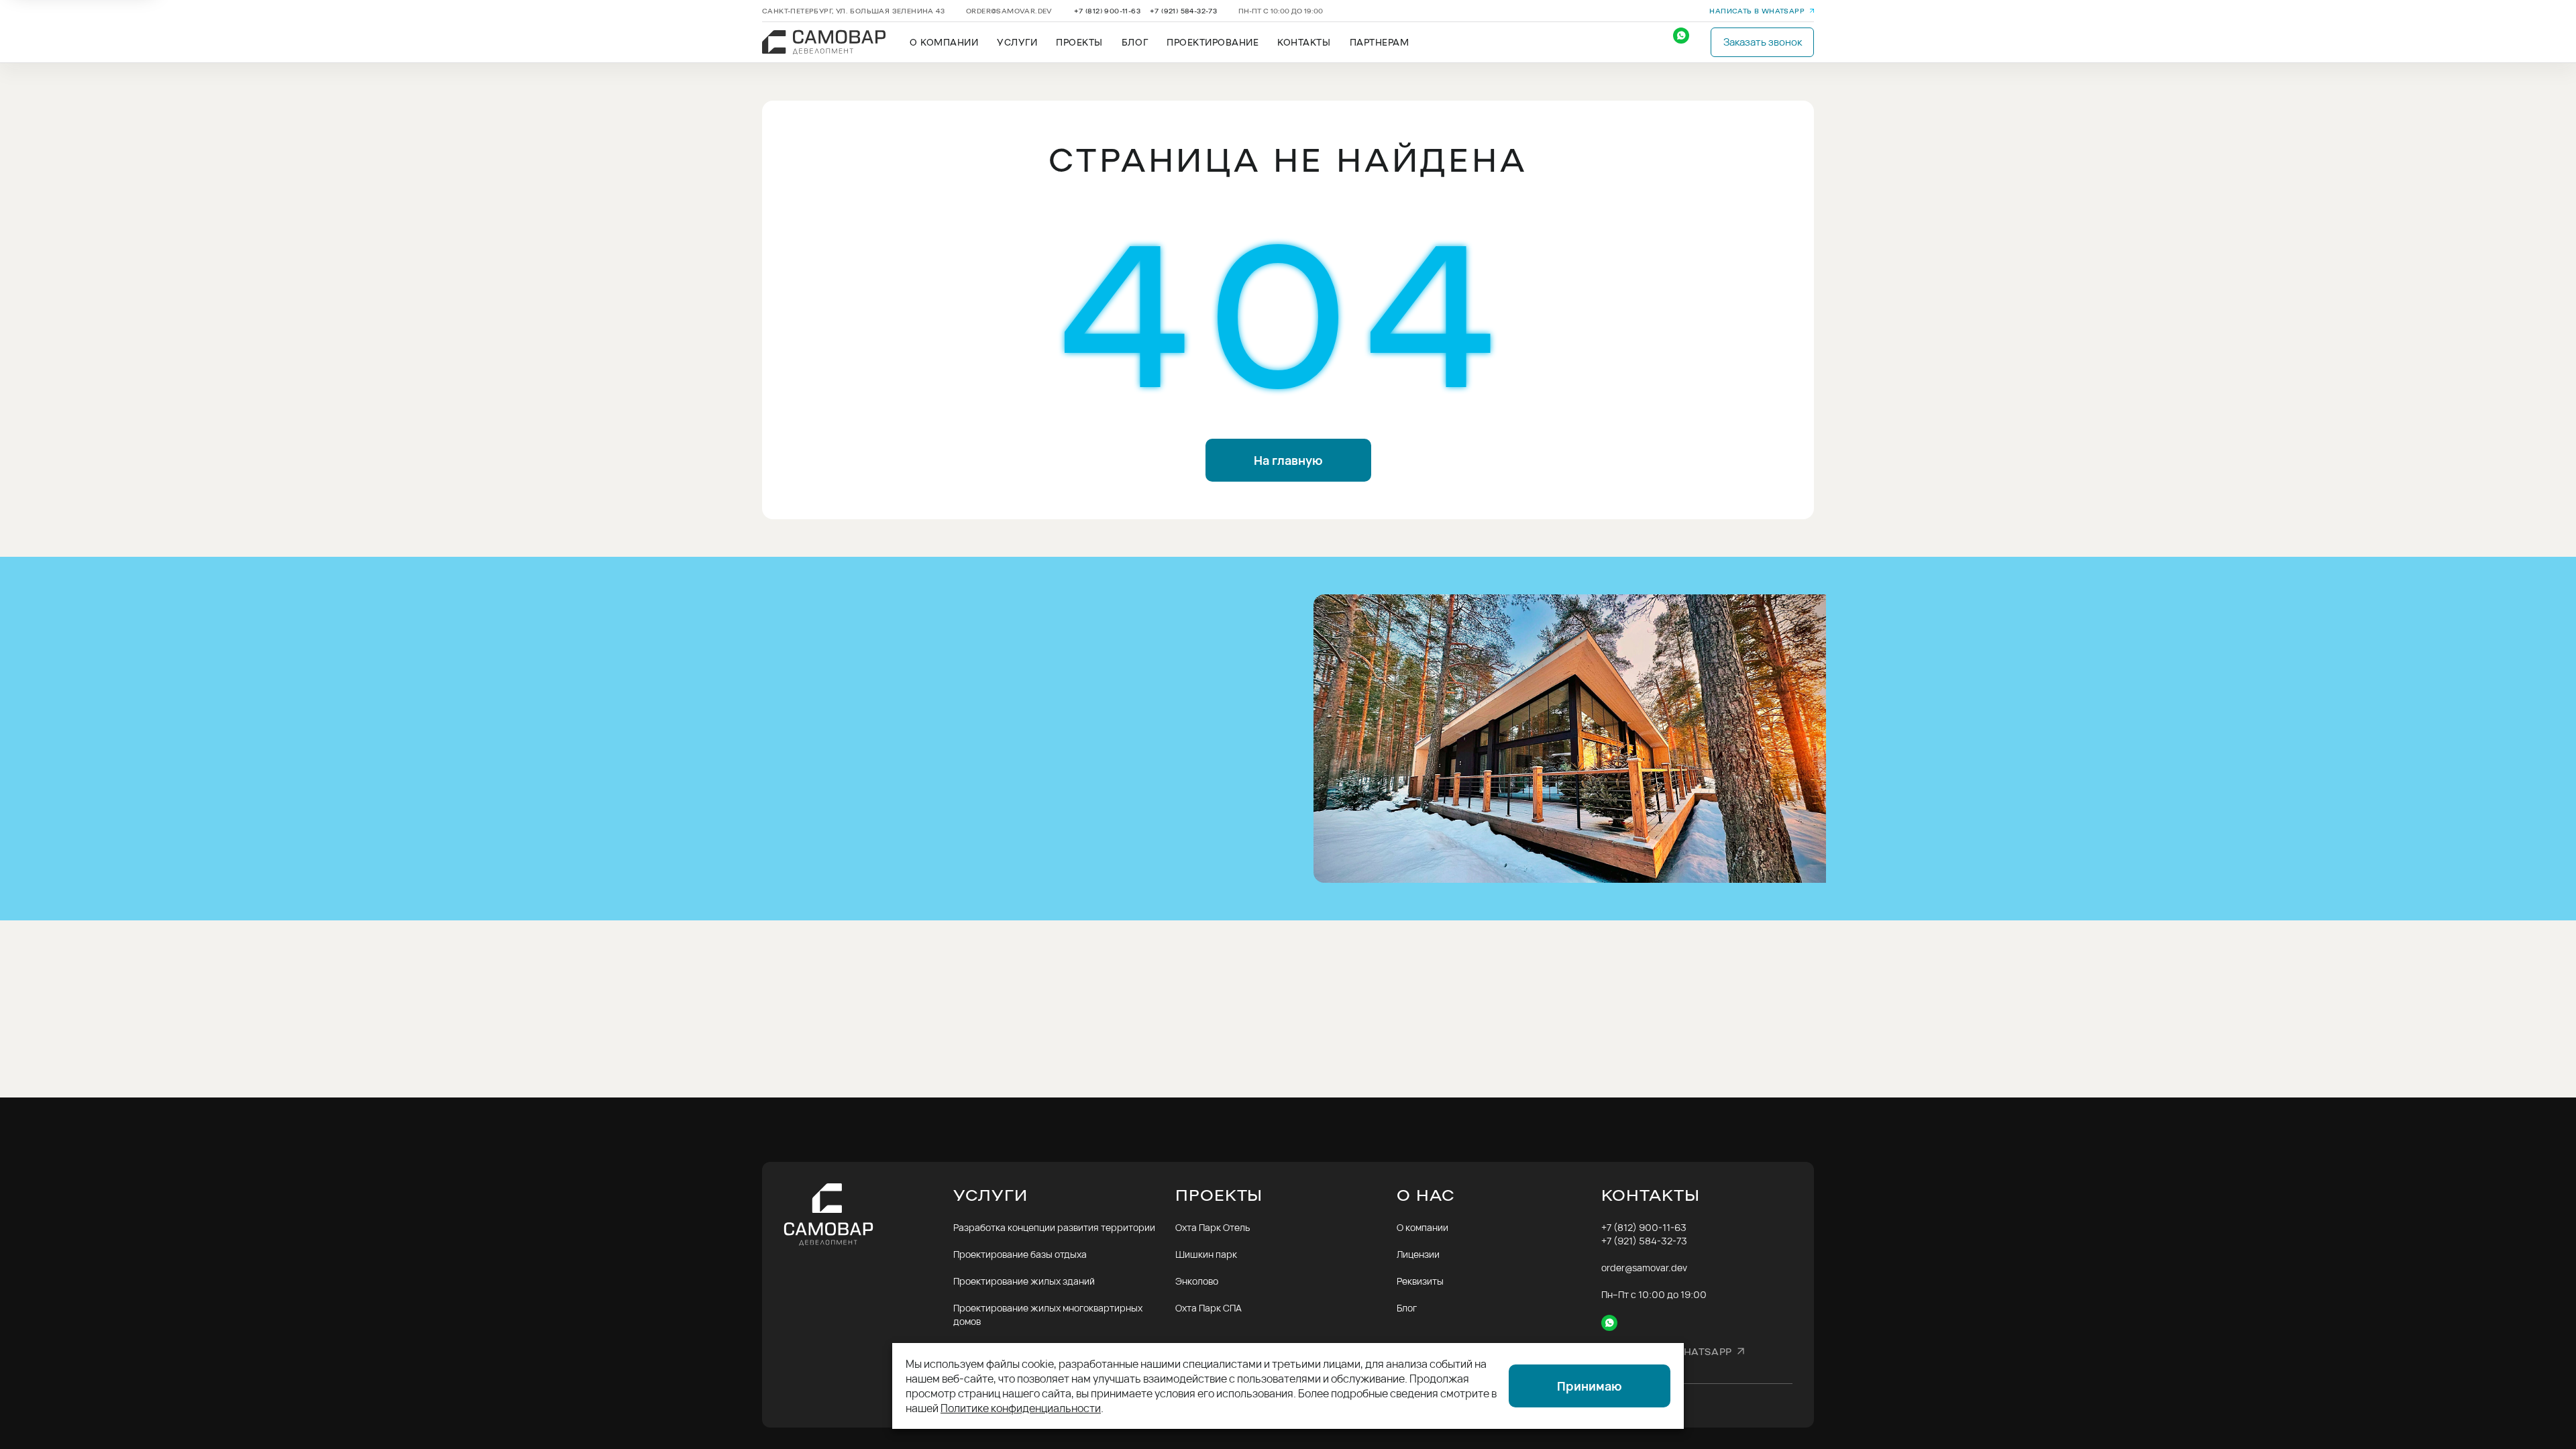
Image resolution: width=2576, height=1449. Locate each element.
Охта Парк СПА (1209, 1308)
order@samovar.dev (1009, 11)
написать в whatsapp (1757, 11)
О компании (1423, 1227)
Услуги (1017, 42)
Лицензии (1418, 1254)
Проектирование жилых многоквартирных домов (1048, 1314)
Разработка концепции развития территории (1054, 1227)
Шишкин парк (1206, 1254)
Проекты (1079, 42)
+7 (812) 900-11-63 (1107, 11)
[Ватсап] (1688, 42)
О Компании (944, 42)
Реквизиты (1420, 1281)
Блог (1135, 42)
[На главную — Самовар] (868, 1215)
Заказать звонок (1763, 42)
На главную (1288, 460)
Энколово (1197, 1281)
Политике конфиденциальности (1021, 1408)
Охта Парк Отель (1213, 1227)
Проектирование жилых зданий (1024, 1281)
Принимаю (1590, 1386)
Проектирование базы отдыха (1020, 1254)
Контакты (1304, 42)
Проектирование (1213, 42)
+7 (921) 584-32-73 (1183, 11)
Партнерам (1380, 42)
